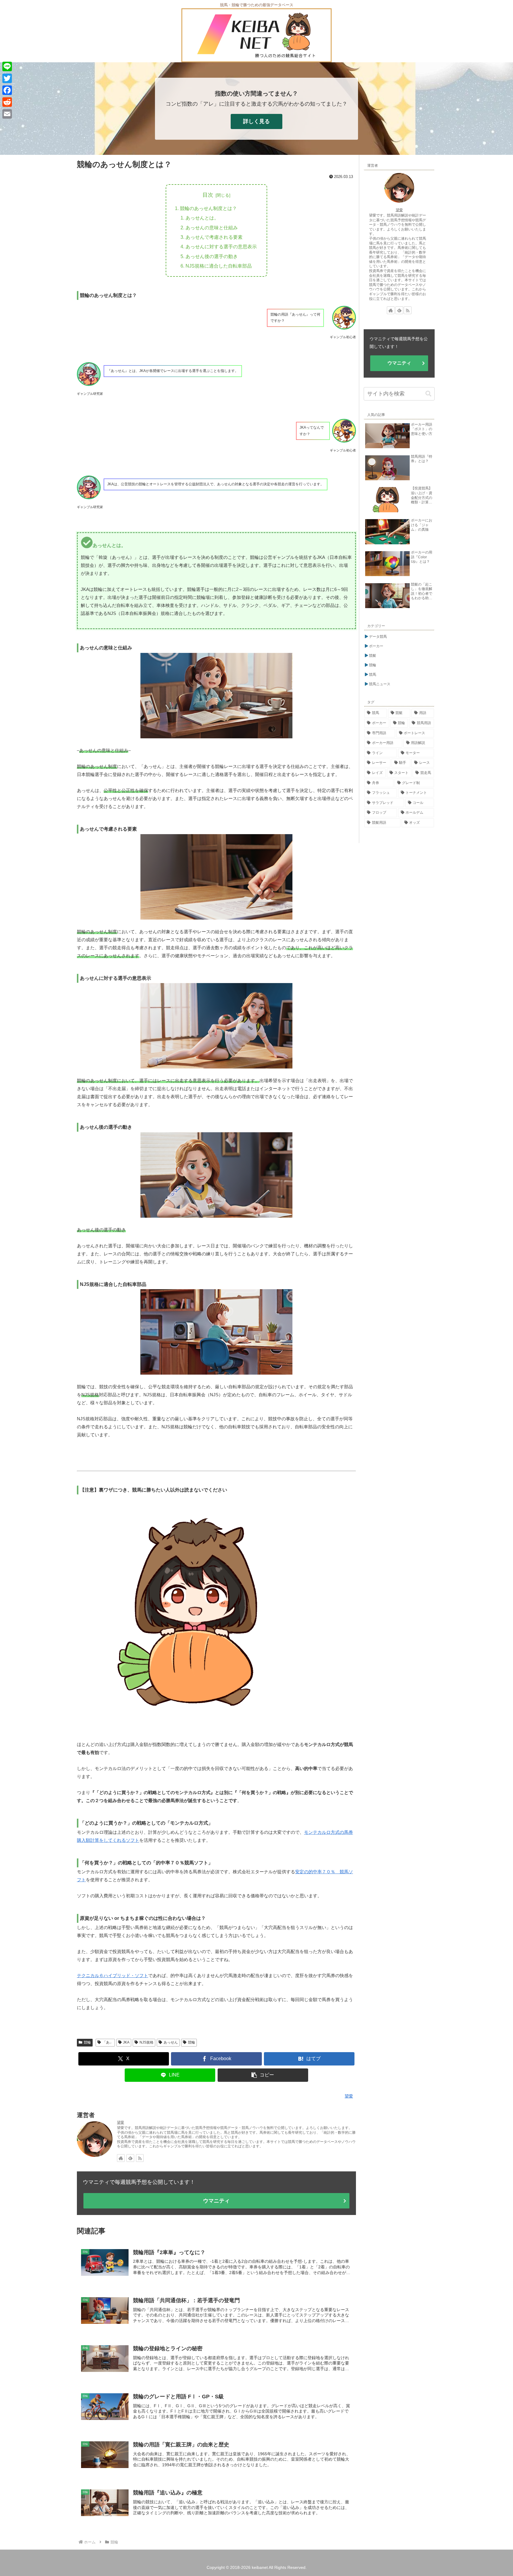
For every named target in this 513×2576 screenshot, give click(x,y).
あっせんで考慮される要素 (214, 237)
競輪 (87, 2042)
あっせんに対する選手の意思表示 (221, 247)
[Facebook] (7, 90)
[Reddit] (7, 102)
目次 (208, 195)
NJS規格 (147, 2042)
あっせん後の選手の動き (212, 256)
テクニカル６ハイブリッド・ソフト (113, 1975)
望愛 (121, 2122)
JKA (126, 2042)
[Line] (7, 66)
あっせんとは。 (202, 218)
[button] (263, 2075)
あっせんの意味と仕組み (212, 228)
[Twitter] (7, 78)
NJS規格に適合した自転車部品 (219, 266)
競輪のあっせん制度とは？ (208, 208)
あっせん (171, 2042)
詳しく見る (256, 121)
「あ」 (108, 2042)
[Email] (7, 114)
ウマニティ (216, 2201)
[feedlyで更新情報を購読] (130, 2158)
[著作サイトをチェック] (121, 2158)
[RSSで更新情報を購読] (140, 2158)
